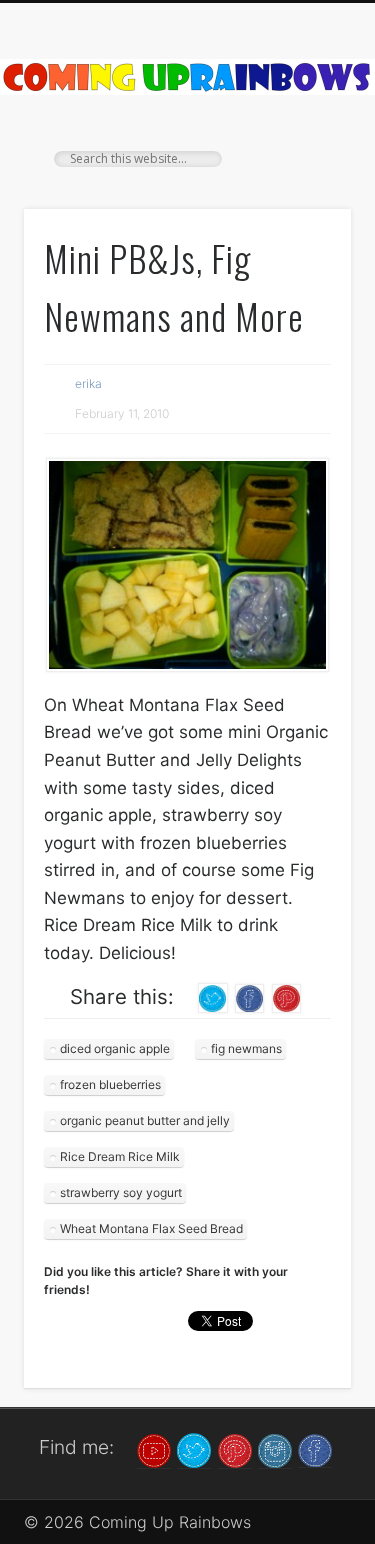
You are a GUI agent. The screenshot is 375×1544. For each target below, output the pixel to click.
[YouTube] (154, 1449)
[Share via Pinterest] (287, 997)
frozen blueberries (110, 1084)
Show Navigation (303, 179)
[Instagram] (275, 1449)
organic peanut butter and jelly (145, 1120)
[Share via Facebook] (250, 997)
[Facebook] (315, 1449)
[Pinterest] (235, 1449)
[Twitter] (194, 1449)
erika (88, 383)
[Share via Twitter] (213, 997)
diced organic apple (115, 1048)
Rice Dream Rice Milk (120, 1156)
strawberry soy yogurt (121, 1192)
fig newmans (246, 1048)
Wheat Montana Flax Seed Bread (151, 1228)
